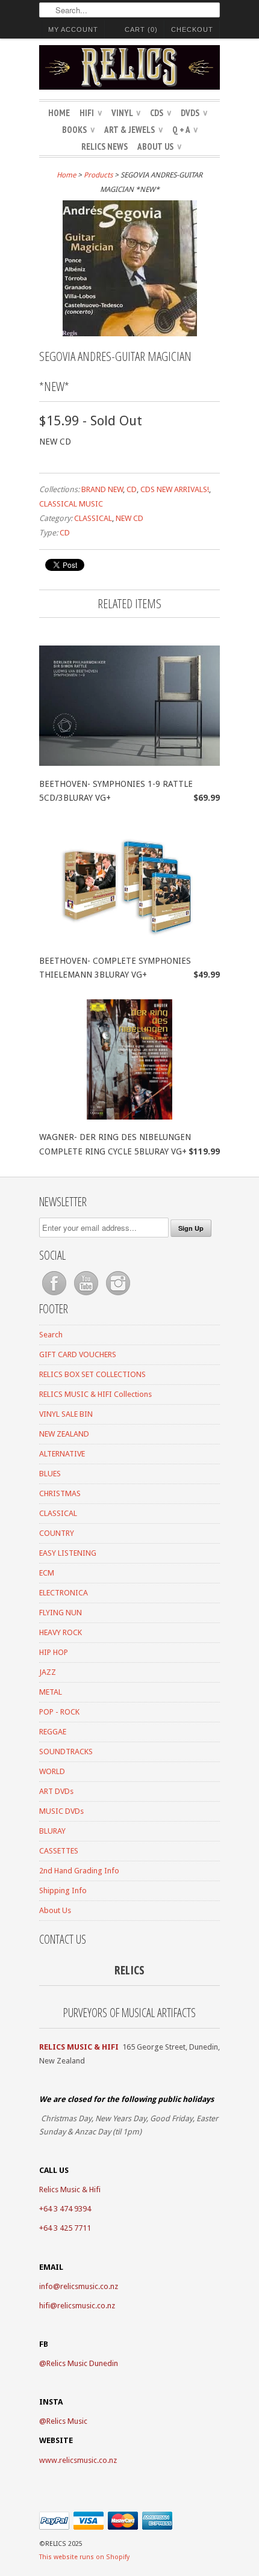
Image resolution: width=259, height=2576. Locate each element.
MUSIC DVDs (61, 1811)
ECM (47, 1573)
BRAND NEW (102, 489)
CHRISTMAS (60, 1493)
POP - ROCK (59, 1712)
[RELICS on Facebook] (55, 1296)
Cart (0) (141, 29)
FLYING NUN (61, 1613)
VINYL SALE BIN (66, 1414)
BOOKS (78, 130)
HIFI (91, 113)
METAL (51, 1692)
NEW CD (129, 518)
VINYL (126, 113)
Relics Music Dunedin (82, 2363)
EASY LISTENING (68, 1553)
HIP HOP (54, 1652)
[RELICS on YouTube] (87, 1296)
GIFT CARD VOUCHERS (78, 1354)
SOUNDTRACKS (66, 1752)
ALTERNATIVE (62, 1454)
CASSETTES (59, 1851)
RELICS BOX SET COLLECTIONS (92, 1374)
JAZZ (48, 1672)
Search (51, 1335)
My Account (73, 29)
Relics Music (67, 2421)
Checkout (192, 29)
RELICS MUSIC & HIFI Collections (95, 1394)
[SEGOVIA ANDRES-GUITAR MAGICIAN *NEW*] (130, 333)
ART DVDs (56, 1791)
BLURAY (52, 1831)
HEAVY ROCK (61, 1632)
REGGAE (53, 1732)
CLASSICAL (93, 518)
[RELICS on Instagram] (118, 1296)
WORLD (52, 1771)
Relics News (105, 146)
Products (98, 175)
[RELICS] (129, 69)
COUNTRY (57, 1533)
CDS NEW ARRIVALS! (175, 489)
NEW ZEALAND (64, 1434)
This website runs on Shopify (84, 2557)
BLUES (50, 1474)
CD (132, 489)
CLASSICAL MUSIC (71, 504)
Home (59, 113)
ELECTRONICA (64, 1593)
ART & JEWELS (133, 130)
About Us (159, 146)
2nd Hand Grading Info (79, 1871)
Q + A (185, 130)
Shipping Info (63, 1890)
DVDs (194, 113)
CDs (161, 113)
